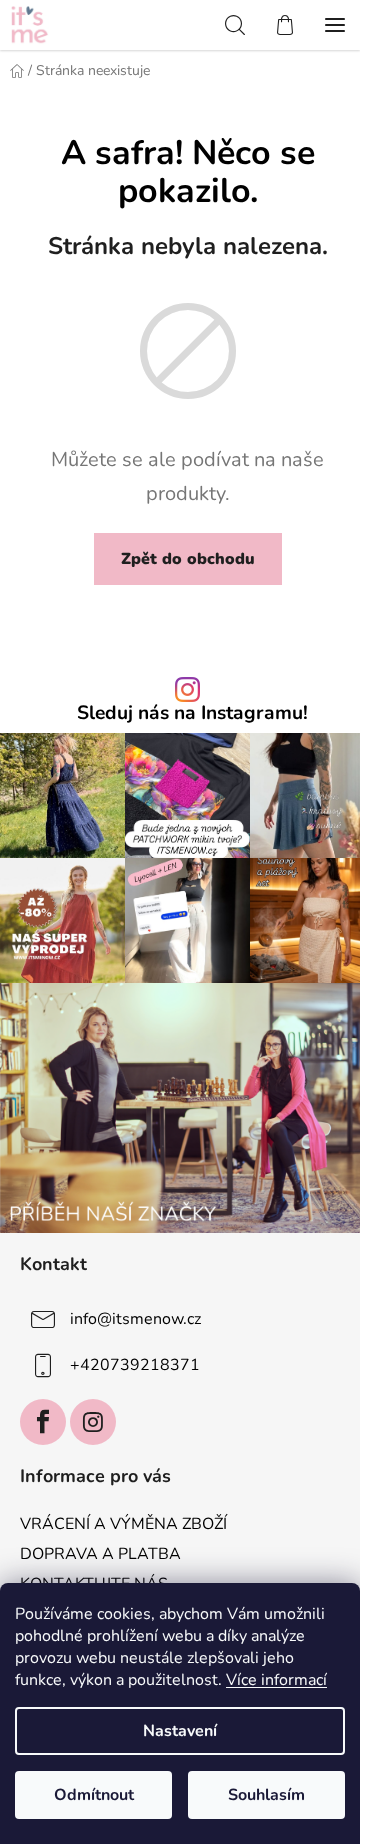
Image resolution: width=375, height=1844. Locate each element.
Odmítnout (94, 1795)
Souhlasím (266, 1795)
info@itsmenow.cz (135, 1319)
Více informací (276, 1680)
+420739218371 (135, 1365)
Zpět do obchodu (188, 559)
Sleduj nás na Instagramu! (192, 713)
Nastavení (180, 1731)
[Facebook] (43, 1422)
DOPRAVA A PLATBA (100, 1554)
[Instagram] (93, 1422)
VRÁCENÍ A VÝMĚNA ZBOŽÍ (123, 1524)
